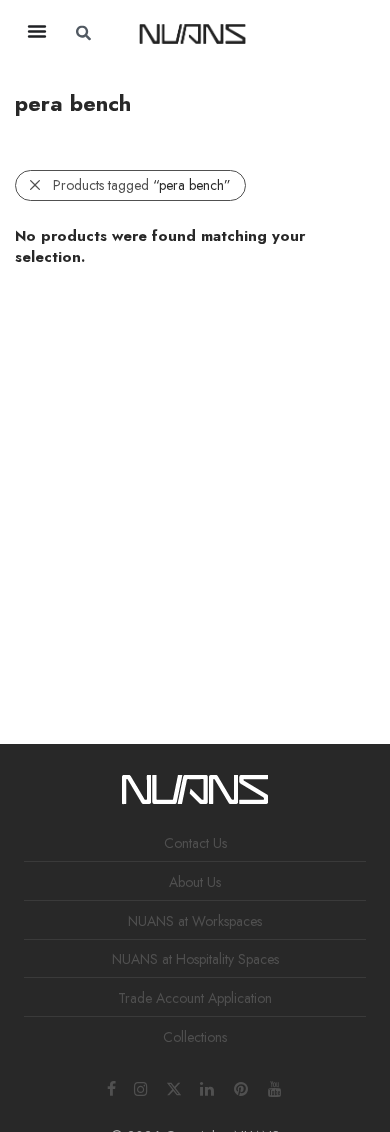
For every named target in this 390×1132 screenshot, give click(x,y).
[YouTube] (276, 1087)
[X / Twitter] (174, 1087)
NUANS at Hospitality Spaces (195, 959)
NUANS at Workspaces (195, 921)
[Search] (315, 33)
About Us (195, 882)
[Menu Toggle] (37, 31)
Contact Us (195, 843)
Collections (195, 1037)
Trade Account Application (195, 998)
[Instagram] (141, 1087)
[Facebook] (111, 1087)
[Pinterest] (242, 1087)
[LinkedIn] (208, 1087)
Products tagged (142, 185)
